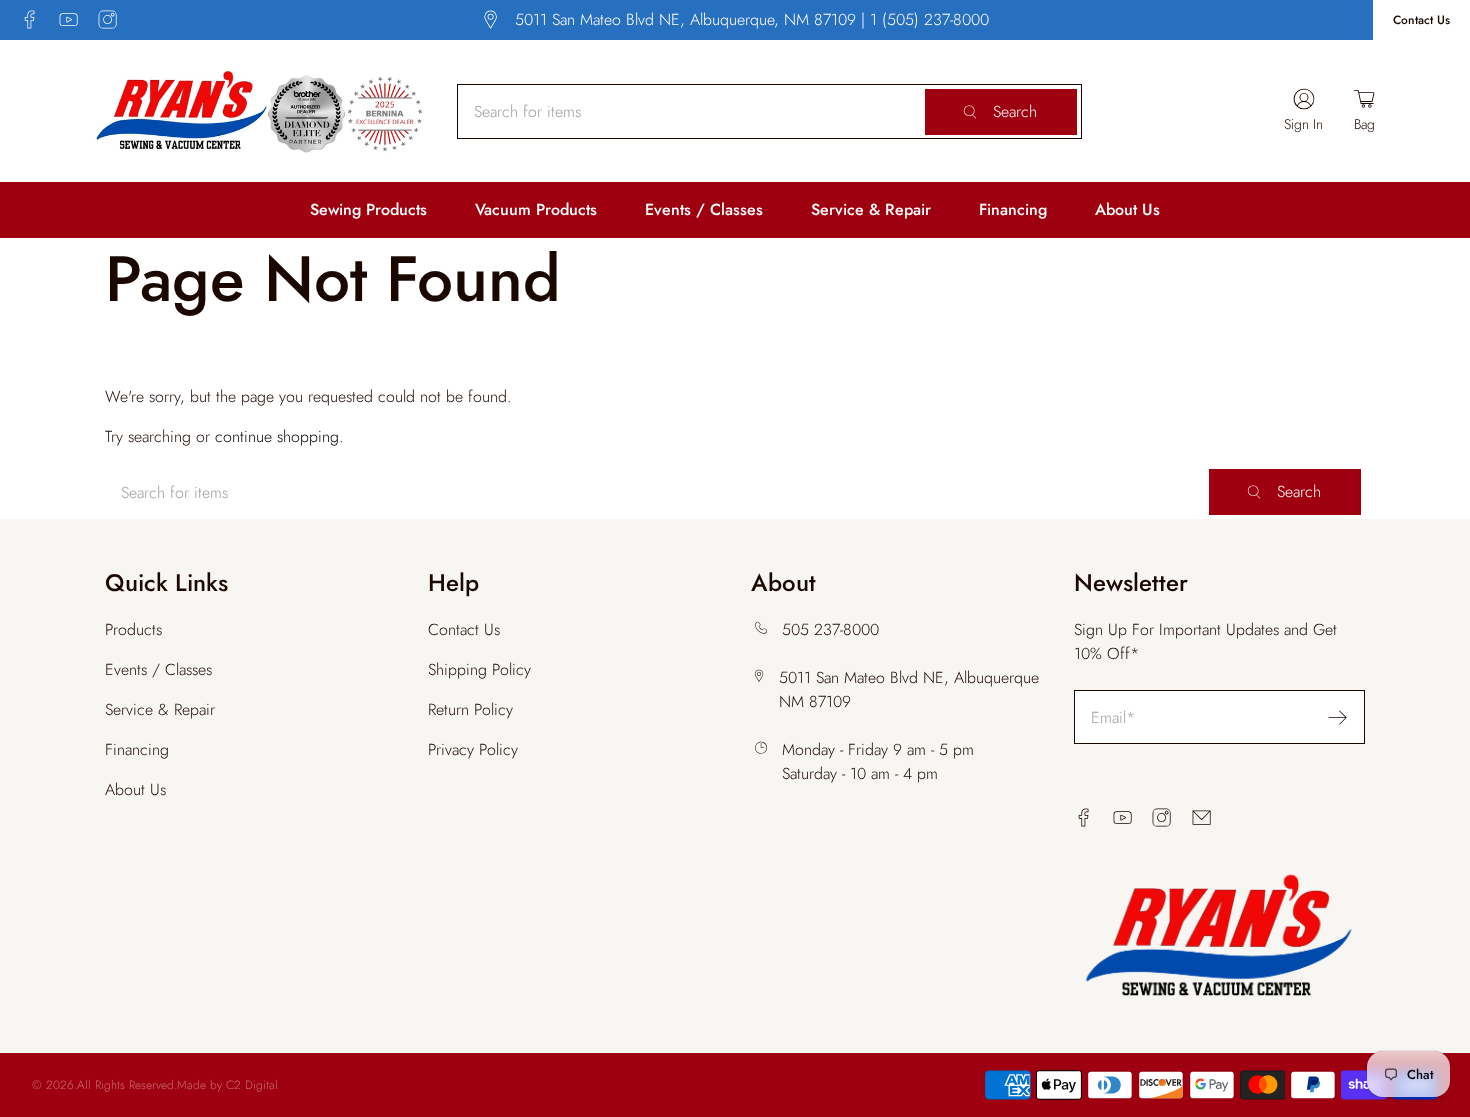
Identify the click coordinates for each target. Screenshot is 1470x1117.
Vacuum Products (536, 209)
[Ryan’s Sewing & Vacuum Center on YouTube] (68, 19)
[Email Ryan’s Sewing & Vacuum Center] (1201, 817)
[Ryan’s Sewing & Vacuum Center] (260, 111)
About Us (1127, 209)
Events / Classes (704, 209)
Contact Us (1421, 20)
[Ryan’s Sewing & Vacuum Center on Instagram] (107, 19)
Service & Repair (871, 209)
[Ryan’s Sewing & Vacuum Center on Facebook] (29, 19)
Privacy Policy (473, 749)
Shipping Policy (479, 669)
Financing (1013, 209)
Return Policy (470, 709)
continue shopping (277, 436)
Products (133, 629)
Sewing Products (368, 209)
